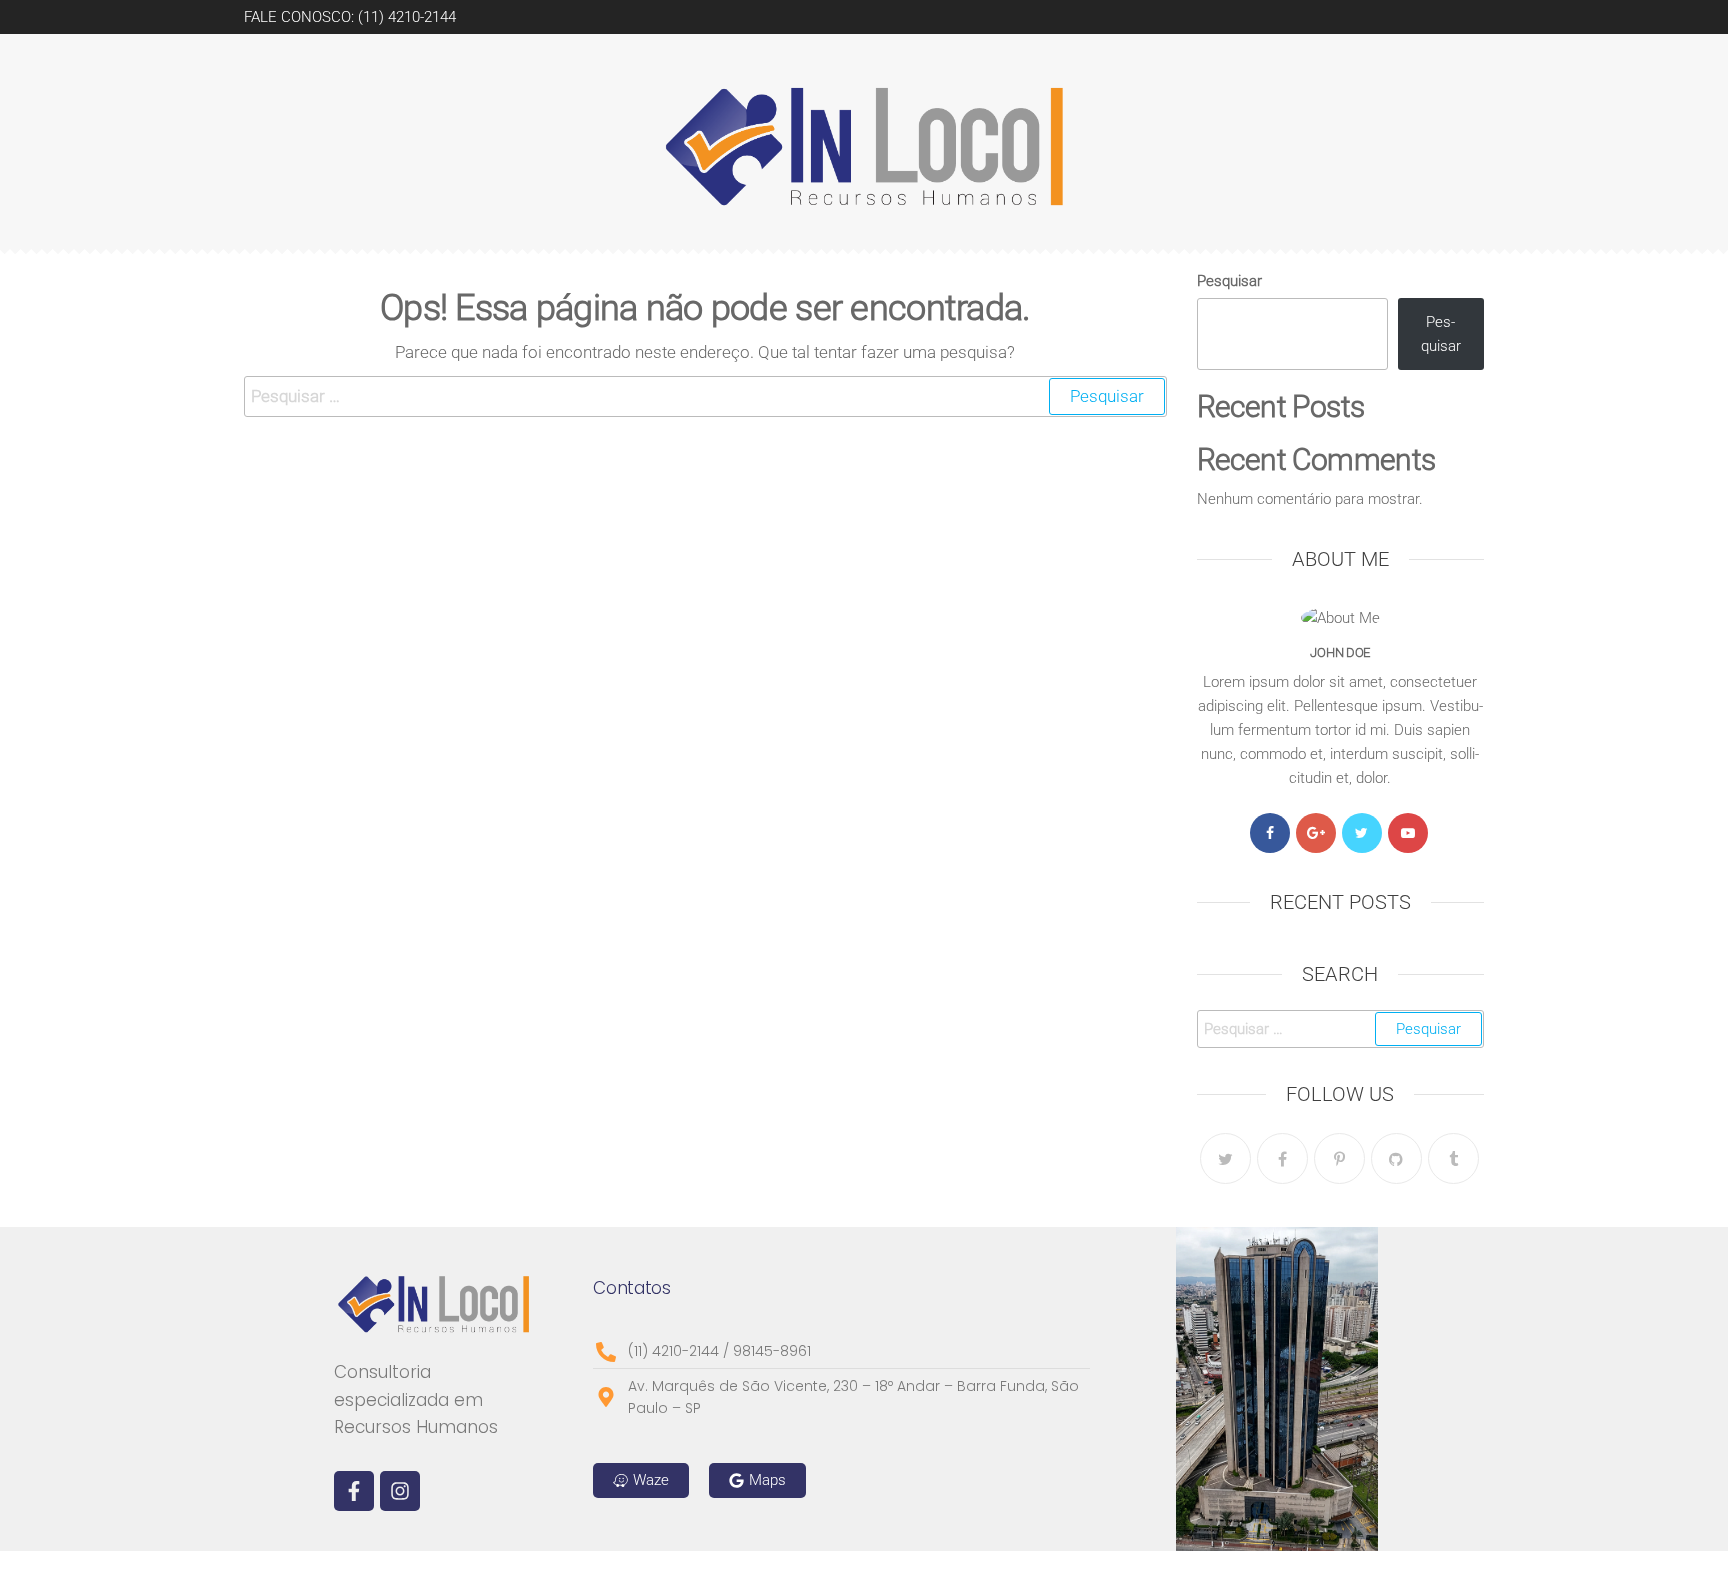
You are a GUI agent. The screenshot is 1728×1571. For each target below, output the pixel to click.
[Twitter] (1362, 833)
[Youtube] (1408, 833)
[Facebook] (1270, 833)
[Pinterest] (1339, 1158)
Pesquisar (1229, 281)
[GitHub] (1396, 1158)
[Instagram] (400, 1491)
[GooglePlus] (1316, 833)
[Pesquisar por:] (705, 396)
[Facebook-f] (354, 1491)
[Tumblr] (1453, 1158)
